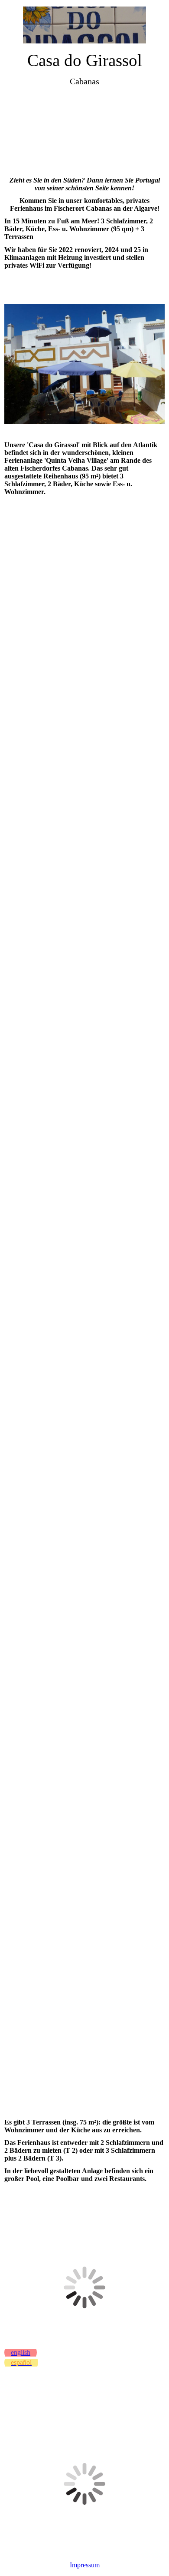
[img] (85, 25)
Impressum (85, 2565)
